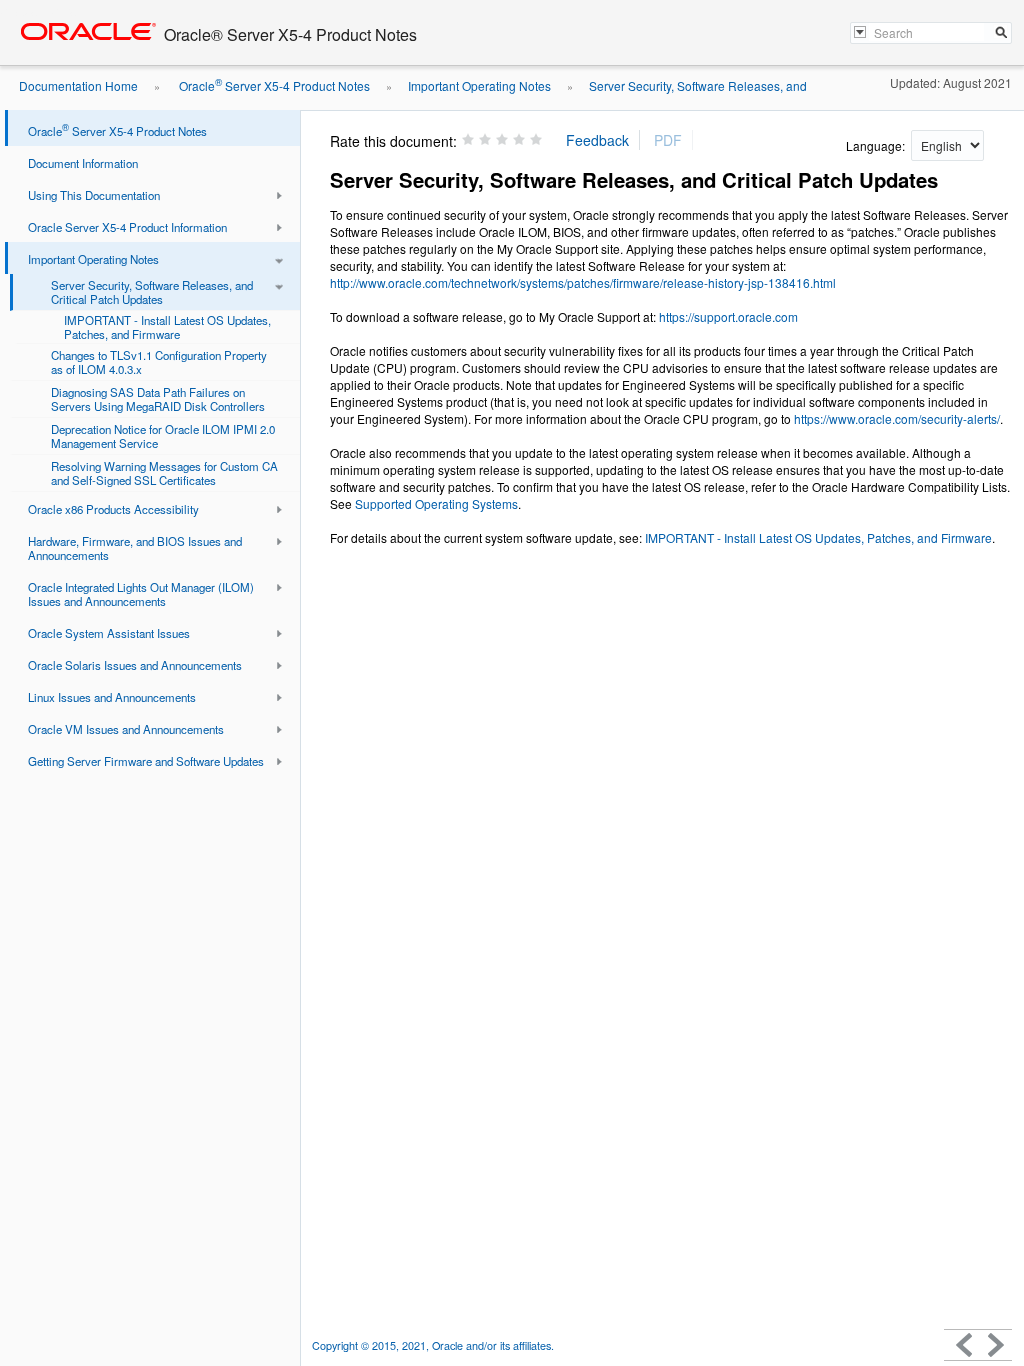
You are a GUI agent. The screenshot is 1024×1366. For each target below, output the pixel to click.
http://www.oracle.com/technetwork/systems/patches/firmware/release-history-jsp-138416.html (583, 282)
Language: (877, 145)
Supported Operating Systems (436, 503)
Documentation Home (78, 85)
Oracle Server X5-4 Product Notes (273, 85)
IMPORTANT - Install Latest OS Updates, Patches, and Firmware (818, 537)
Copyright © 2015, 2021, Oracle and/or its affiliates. (434, 1345)
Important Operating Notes (479, 85)
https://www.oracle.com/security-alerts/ (897, 418)
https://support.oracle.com (728, 316)
